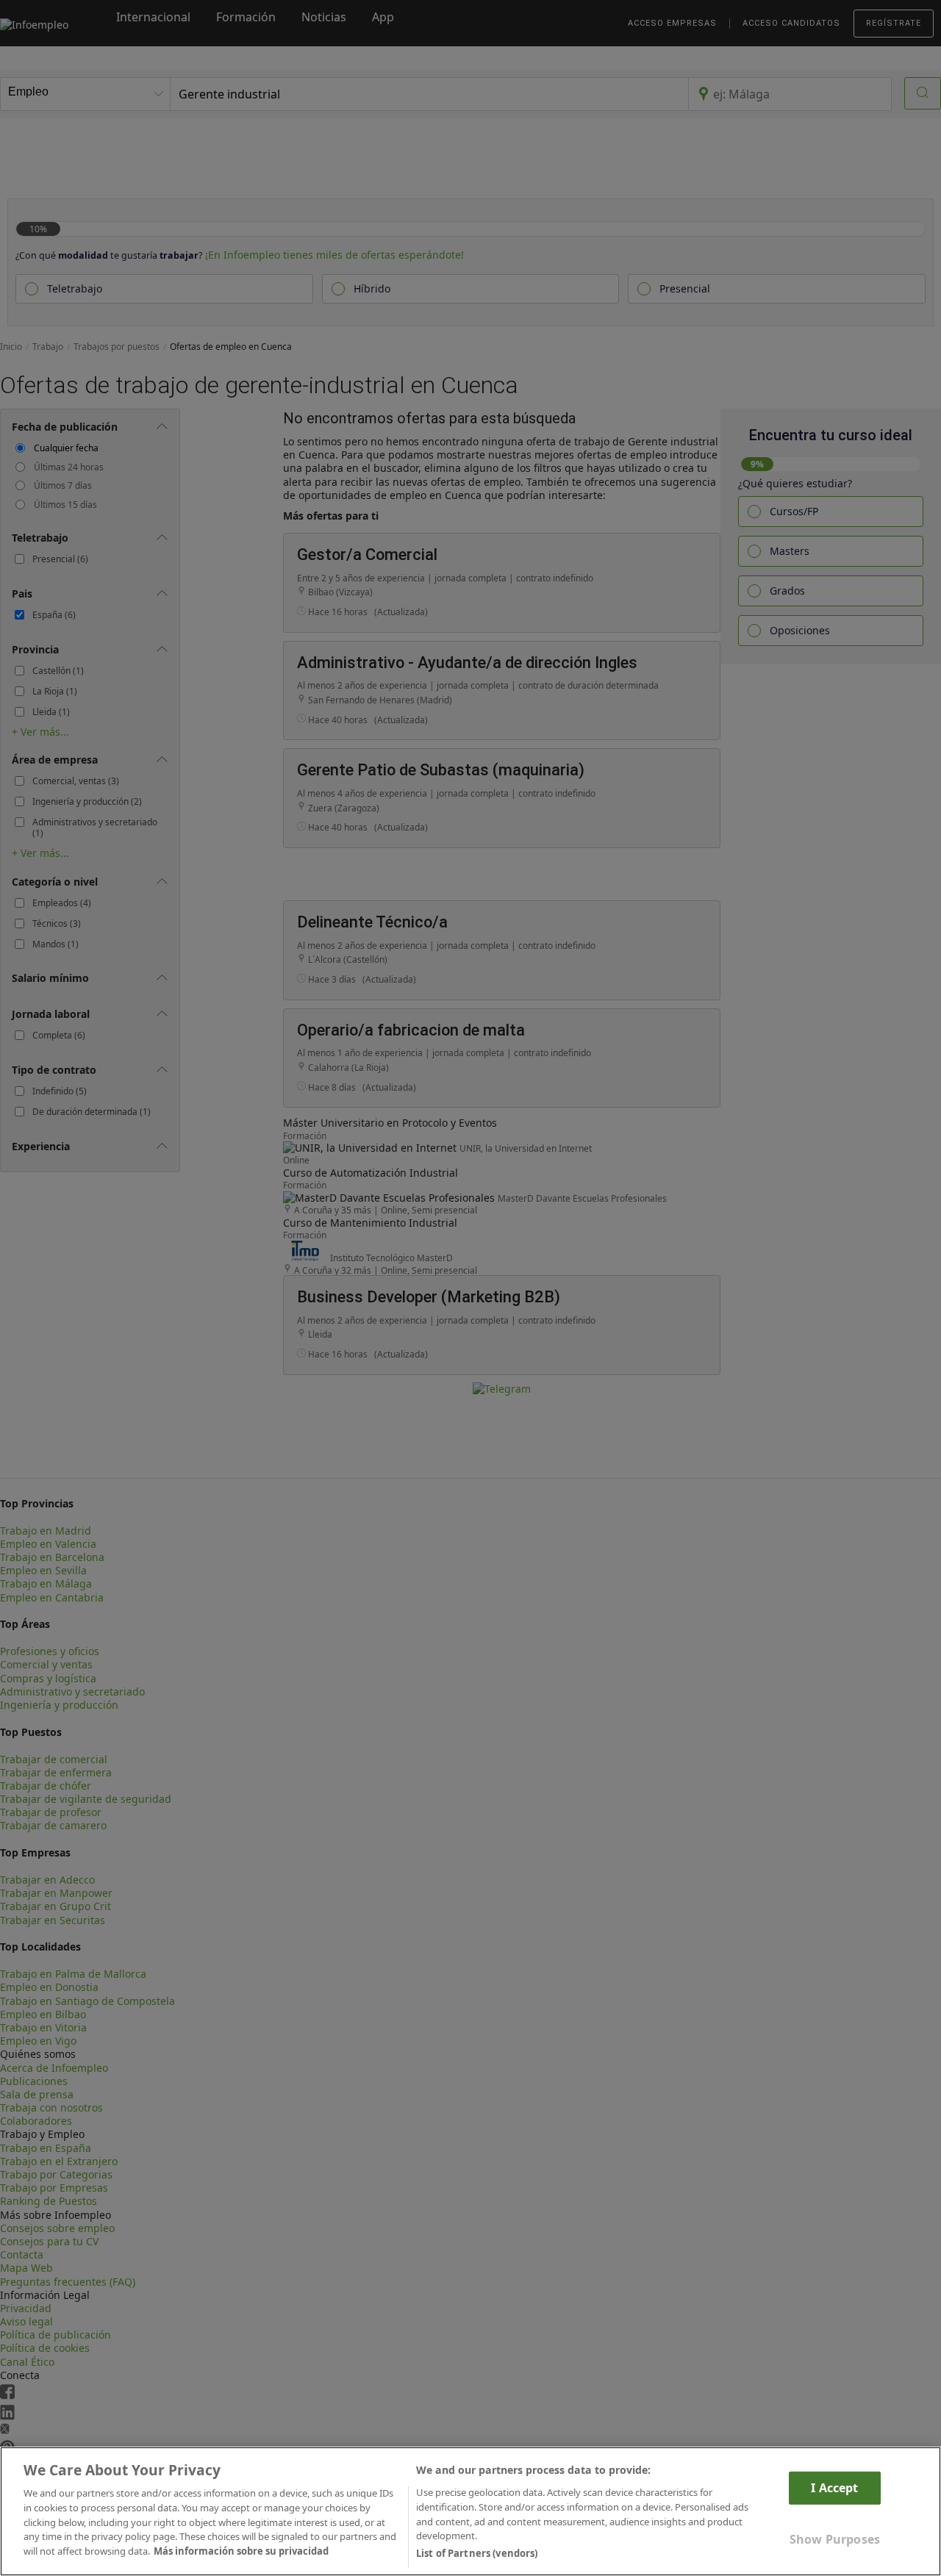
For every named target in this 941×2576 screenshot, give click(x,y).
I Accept (834, 2488)
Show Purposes (835, 2539)
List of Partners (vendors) (477, 2553)
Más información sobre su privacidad (241, 2551)
